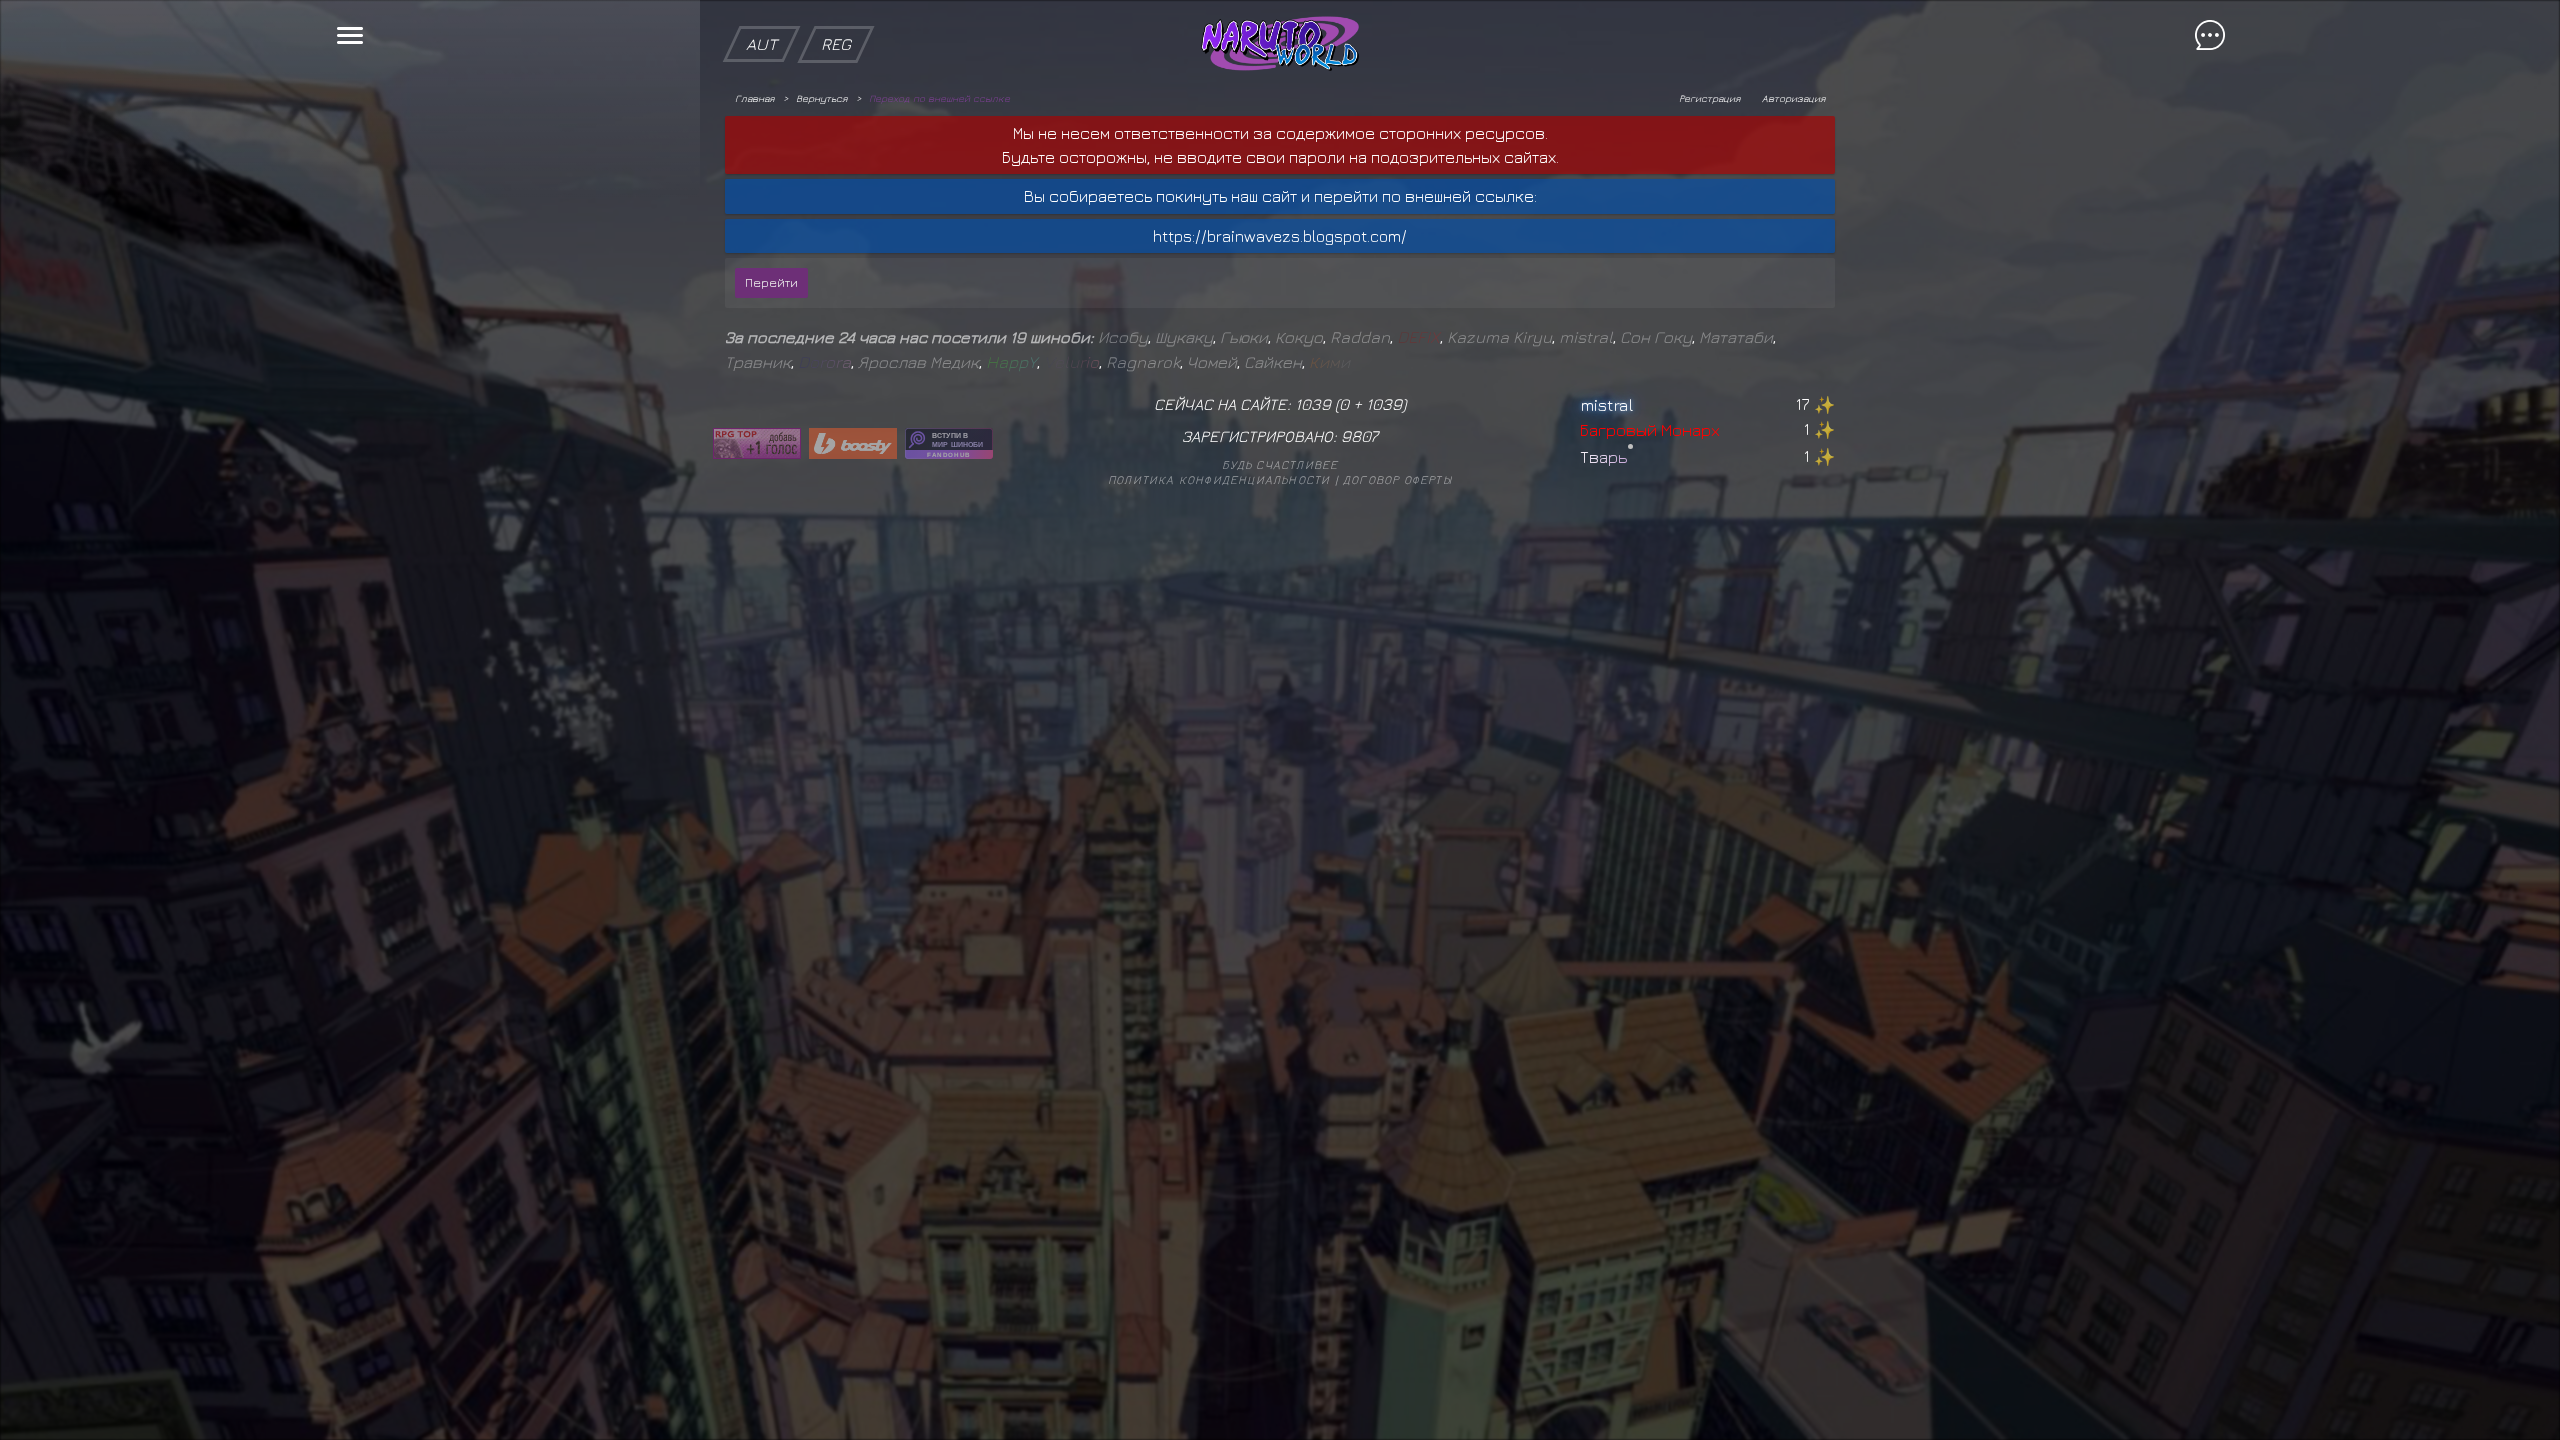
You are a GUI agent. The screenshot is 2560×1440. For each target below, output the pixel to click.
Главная (754, 98)
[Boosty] (853, 443)
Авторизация (1793, 98)
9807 (1359, 436)
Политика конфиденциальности (1219, 479)
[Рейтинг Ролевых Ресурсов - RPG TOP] (757, 443)
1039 (1384, 404)
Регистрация (1709, 98)
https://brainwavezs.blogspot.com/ (1280, 236)
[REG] (836, 10)
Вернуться (821, 98)
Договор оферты (1397, 479)
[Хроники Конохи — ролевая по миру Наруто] (949, 443)
